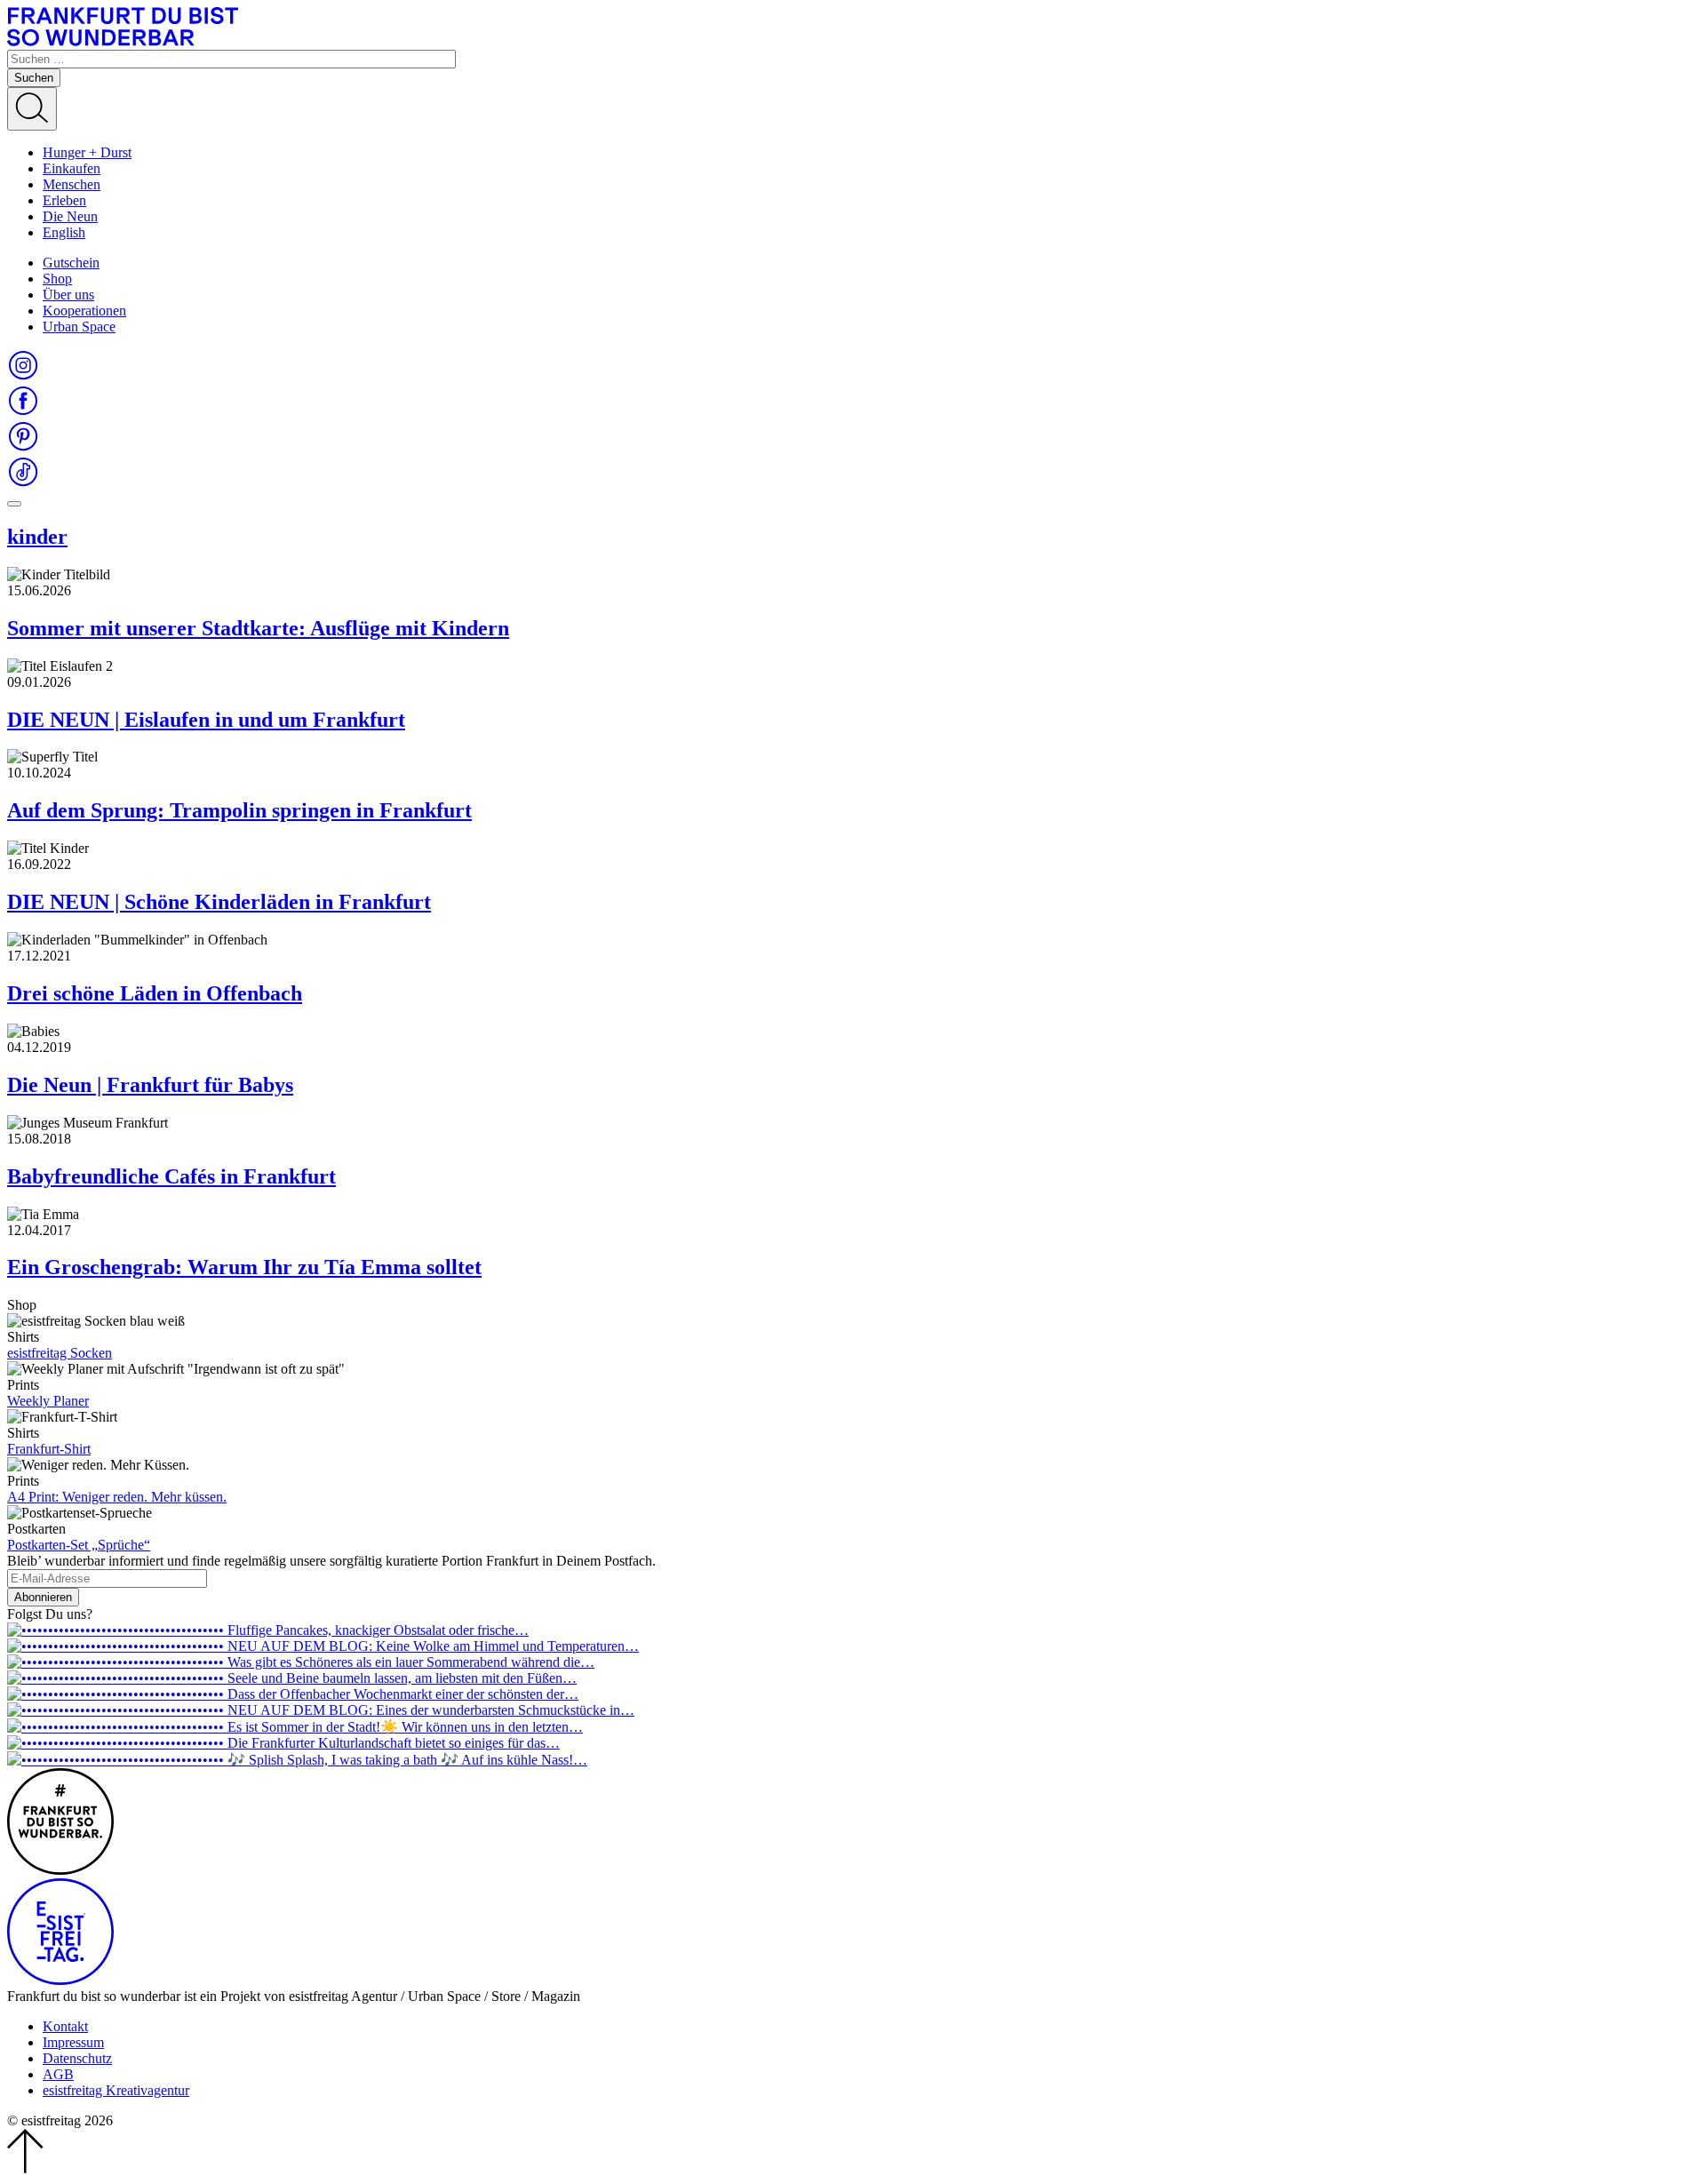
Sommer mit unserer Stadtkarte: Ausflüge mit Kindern (258, 628)
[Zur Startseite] (123, 41)
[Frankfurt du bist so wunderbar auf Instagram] (23, 376)
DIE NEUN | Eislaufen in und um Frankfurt (206, 720)
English (64, 232)
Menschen (72, 184)
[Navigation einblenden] (14, 504)
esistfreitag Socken (60, 1353)
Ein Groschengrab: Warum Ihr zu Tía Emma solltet (244, 1267)
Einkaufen (72, 168)
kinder (37, 537)
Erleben (64, 200)
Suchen (34, 78)
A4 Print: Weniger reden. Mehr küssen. (117, 1497)
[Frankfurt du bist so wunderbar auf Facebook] (23, 412)
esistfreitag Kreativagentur (116, 2090)
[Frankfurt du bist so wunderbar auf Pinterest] (23, 447)
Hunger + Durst (87, 152)
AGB (58, 2074)
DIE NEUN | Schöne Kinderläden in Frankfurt (219, 902)
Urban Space (79, 327)
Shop (57, 279)
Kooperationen (84, 311)
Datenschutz (77, 2058)
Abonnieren (43, 1597)
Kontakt (65, 2026)
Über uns (68, 295)
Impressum (73, 2042)
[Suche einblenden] (32, 109)
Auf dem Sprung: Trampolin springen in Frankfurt (239, 810)
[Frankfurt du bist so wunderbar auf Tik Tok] (23, 483)
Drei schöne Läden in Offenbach (155, 993)
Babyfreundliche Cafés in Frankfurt (171, 1176)
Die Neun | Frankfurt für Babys (150, 1085)
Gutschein (71, 263)
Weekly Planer (48, 1401)
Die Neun (70, 216)
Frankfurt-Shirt (49, 1449)
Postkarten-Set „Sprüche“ (79, 1545)
